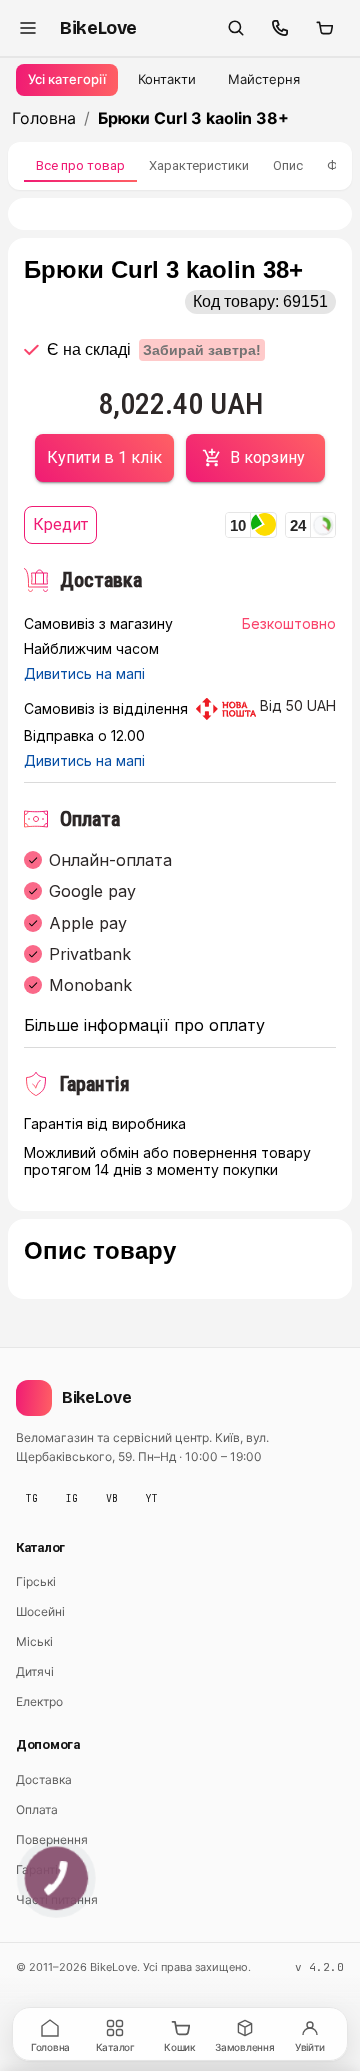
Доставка (44, 1779)
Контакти (167, 79)
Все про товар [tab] (80, 165)
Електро (39, 1701)
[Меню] (28, 28)
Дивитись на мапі (84, 674)
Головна (44, 118)
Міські (34, 1641)
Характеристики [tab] (199, 165)
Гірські (36, 1581)
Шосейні (40, 1611)
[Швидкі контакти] (280, 28)
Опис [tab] (288, 165)
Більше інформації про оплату (144, 1025)
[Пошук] (236, 28)
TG (32, 1498)
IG (72, 1498)
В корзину (267, 457)
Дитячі (35, 1671)
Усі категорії (67, 79)
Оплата (37, 1809)
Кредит (60, 524)
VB (112, 1498)
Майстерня (264, 79)
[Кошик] (324, 28)
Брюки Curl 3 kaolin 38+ (193, 118)
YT (152, 1498)
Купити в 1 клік (104, 457)
